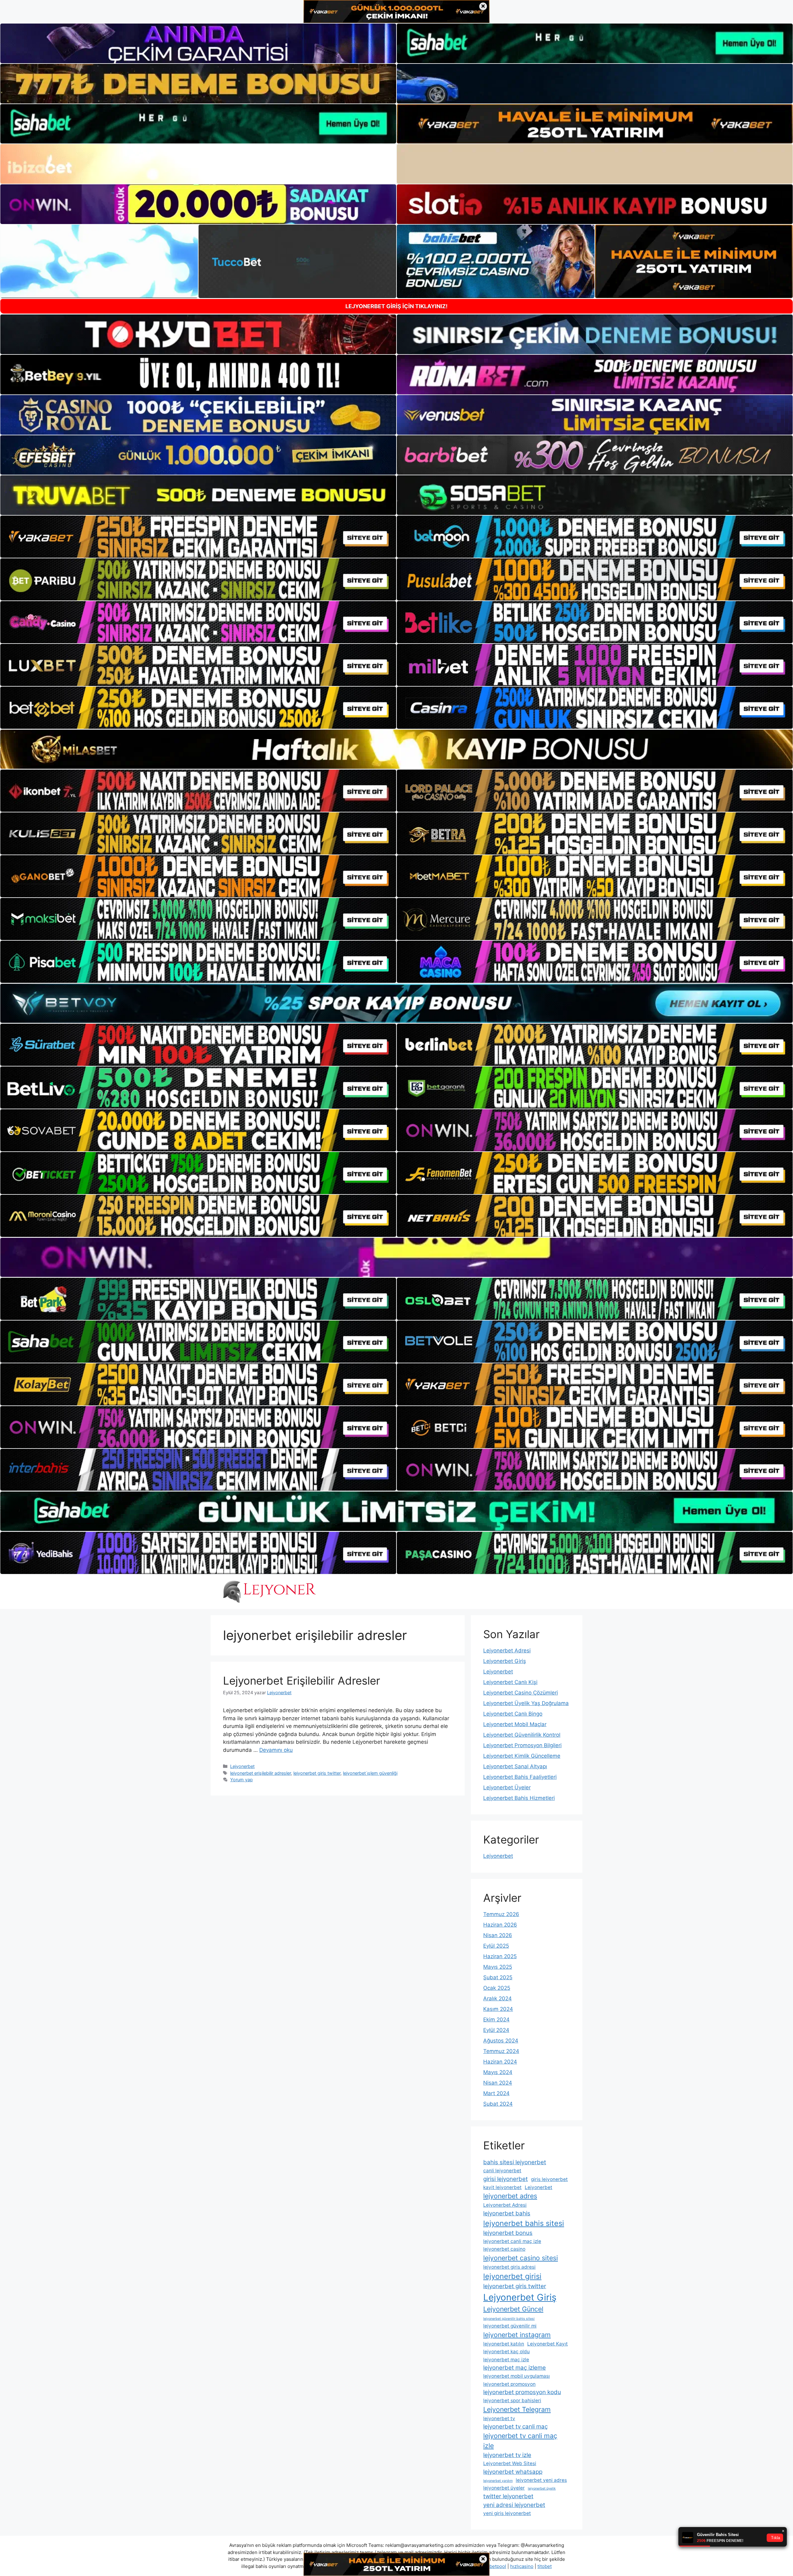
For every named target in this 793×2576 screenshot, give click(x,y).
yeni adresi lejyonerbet (514, 2505)
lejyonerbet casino (504, 2249)
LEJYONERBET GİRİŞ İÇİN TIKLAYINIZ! (396, 306)
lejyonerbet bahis (507, 2213)
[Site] (198, 537)
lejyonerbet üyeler (504, 2488)
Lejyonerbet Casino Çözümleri (521, 1693)
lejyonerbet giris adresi (509, 2267)
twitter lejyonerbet (508, 2496)
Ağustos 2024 (501, 2041)
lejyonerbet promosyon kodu (522, 2392)
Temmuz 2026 (501, 1914)
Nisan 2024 (498, 2083)
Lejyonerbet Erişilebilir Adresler (302, 1681)
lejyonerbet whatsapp (513, 2472)
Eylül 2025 (496, 1946)
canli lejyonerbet (502, 2171)
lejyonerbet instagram (517, 2335)
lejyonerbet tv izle (507, 2455)
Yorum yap (241, 1780)
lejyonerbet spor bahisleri (512, 2400)
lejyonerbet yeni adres (541, 2480)
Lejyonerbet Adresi (507, 1651)
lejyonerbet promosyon (509, 2384)
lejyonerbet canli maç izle (512, 2241)
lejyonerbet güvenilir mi (510, 2326)
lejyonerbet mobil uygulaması (517, 2376)
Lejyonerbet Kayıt (548, 2344)
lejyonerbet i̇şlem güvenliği (370, 1773)
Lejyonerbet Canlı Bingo (513, 1714)
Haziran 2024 (500, 2062)
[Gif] (396, 749)
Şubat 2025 (498, 1977)
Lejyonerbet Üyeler (507, 1787)
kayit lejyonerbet (502, 2187)
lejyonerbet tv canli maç (515, 2427)
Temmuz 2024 (501, 2051)
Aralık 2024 (497, 1998)
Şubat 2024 (498, 2104)
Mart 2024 (496, 2093)
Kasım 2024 (498, 2009)
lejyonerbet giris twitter (317, 1773)
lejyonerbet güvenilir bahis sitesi (509, 2319)
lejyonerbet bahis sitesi (524, 2223)
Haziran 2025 (500, 1956)
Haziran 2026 (500, 1925)
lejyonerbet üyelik (542, 2488)
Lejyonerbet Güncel (513, 2309)
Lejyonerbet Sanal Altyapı (515, 1766)
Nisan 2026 (498, 1935)
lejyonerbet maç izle (506, 2360)
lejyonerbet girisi (512, 2276)
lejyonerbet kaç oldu (506, 2352)
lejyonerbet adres (510, 2196)
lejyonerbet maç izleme (515, 2368)
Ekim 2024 (496, 2020)
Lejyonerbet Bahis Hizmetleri (519, 1798)
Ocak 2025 (497, 1988)
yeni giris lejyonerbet (507, 2513)
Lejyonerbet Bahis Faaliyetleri (520, 1777)
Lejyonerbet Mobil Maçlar (515, 1724)
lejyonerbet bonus (508, 2233)
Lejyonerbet (242, 1766)
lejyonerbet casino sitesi (521, 2258)
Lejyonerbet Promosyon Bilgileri (522, 1745)
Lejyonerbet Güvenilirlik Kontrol (522, 1735)
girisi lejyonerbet (506, 2179)
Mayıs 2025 (498, 1967)
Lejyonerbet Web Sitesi (510, 2463)
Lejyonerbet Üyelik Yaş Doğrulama (526, 1703)
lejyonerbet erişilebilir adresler (261, 1773)
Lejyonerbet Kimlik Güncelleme (522, 1756)
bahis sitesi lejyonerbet (515, 2162)
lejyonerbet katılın (504, 2344)
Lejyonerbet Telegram (517, 2409)
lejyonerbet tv (499, 2418)
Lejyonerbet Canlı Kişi (510, 1682)
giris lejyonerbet (549, 2179)
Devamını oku (276, 1750)
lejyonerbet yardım (498, 2481)
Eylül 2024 (496, 2030)
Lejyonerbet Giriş (505, 1661)
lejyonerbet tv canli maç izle (520, 2441)
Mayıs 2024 (498, 2072)
